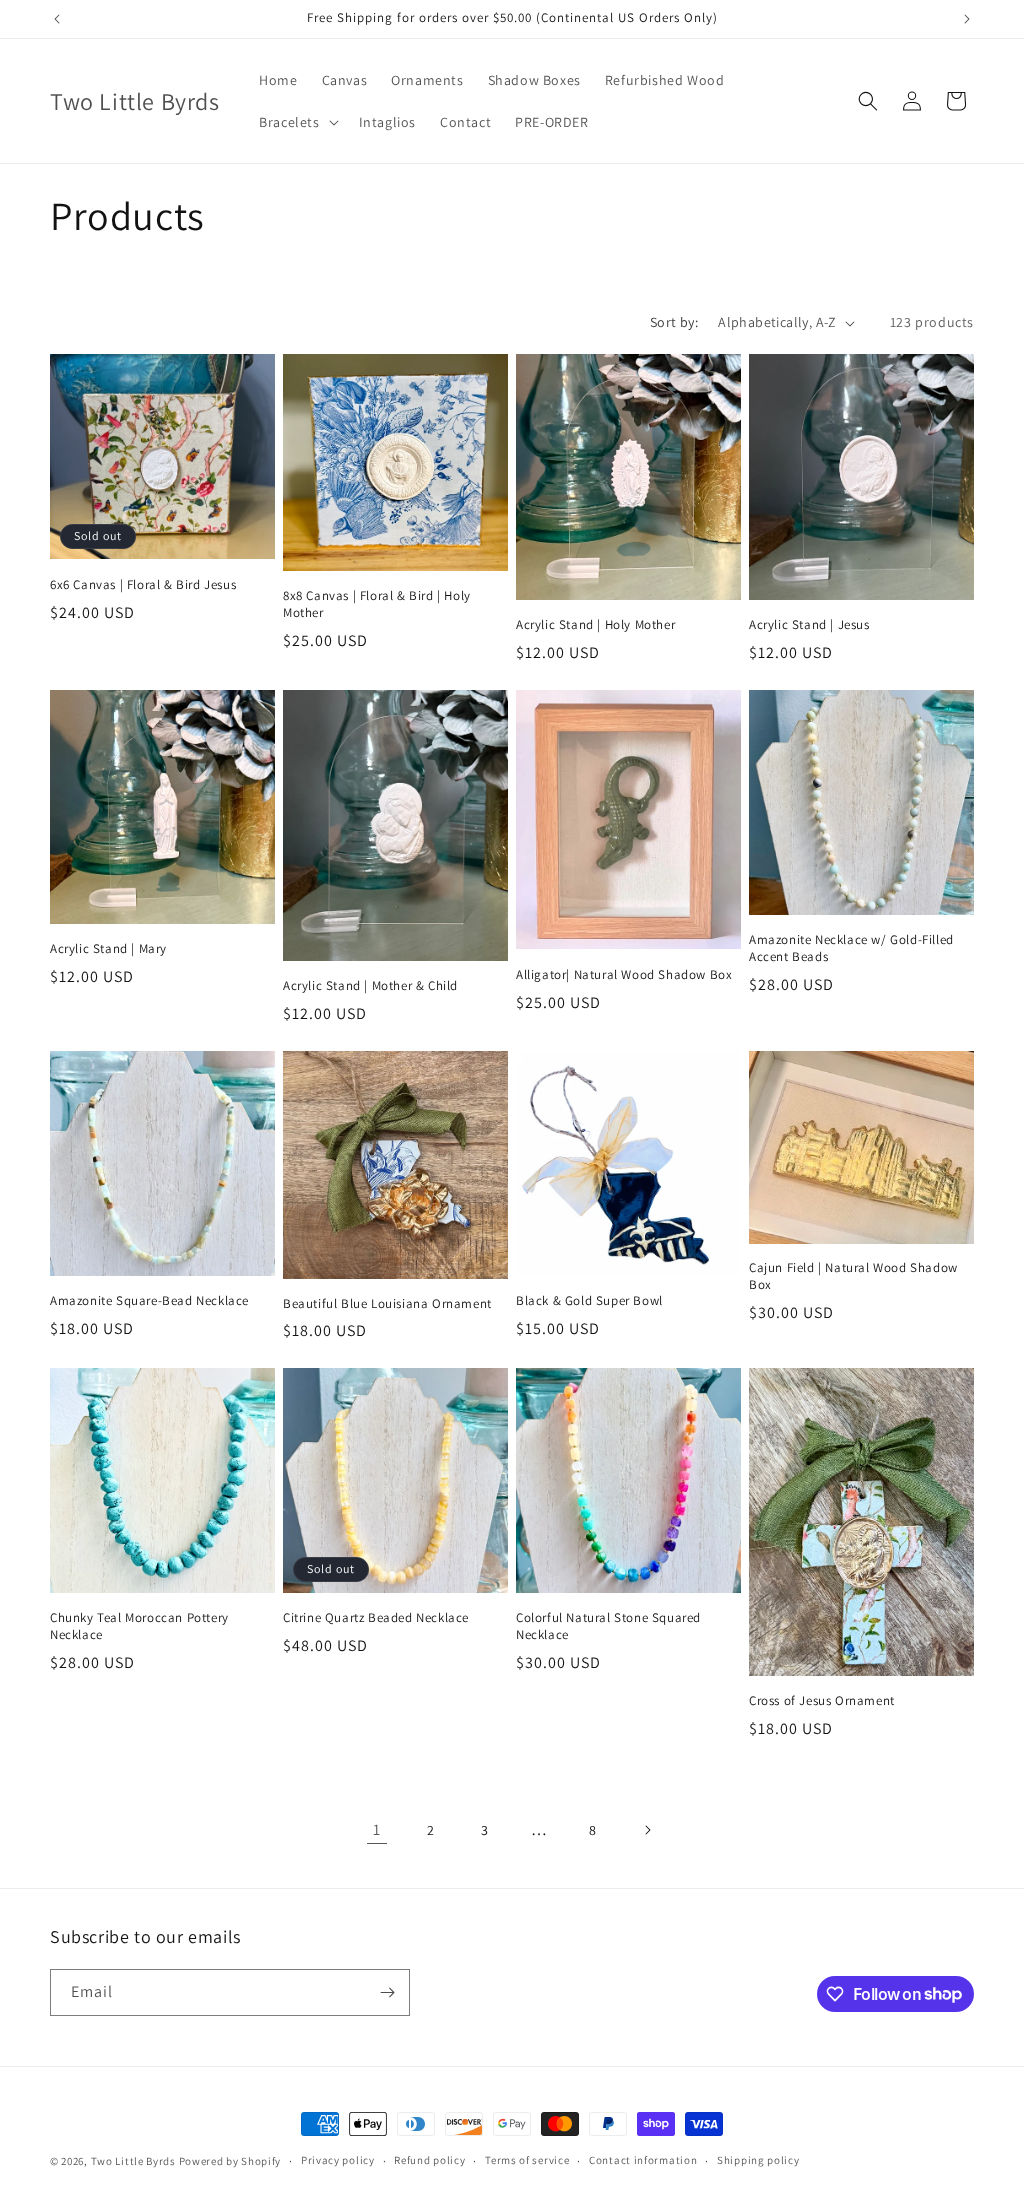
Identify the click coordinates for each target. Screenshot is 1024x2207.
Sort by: (674, 322)
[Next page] (647, 1830)
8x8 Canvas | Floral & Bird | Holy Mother (377, 604)
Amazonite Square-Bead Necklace (149, 1301)
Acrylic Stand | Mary (108, 949)
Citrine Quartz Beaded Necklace (376, 1618)
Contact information (643, 2160)
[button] (296, 122)
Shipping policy (758, 2160)
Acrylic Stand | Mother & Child (370, 986)
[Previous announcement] (57, 19)
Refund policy (429, 2160)
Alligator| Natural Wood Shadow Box (624, 975)
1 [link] (377, 1829)
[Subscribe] (387, 1992)
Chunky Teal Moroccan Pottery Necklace (139, 1626)
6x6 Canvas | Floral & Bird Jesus (143, 585)
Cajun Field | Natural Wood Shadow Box (853, 1276)
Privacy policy (338, 2160)
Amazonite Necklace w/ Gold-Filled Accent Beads (851, 948)
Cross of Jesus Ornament (822, 1701)
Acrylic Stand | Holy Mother (595, 625)
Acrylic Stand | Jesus (809, 625)
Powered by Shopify (230, 2161)
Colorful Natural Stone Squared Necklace (608, 1626)
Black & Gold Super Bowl (589, 1301)
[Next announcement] (967, 19)
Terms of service (527, 2160)
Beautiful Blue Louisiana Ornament (387, 1304)
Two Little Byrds (133, 2161)
